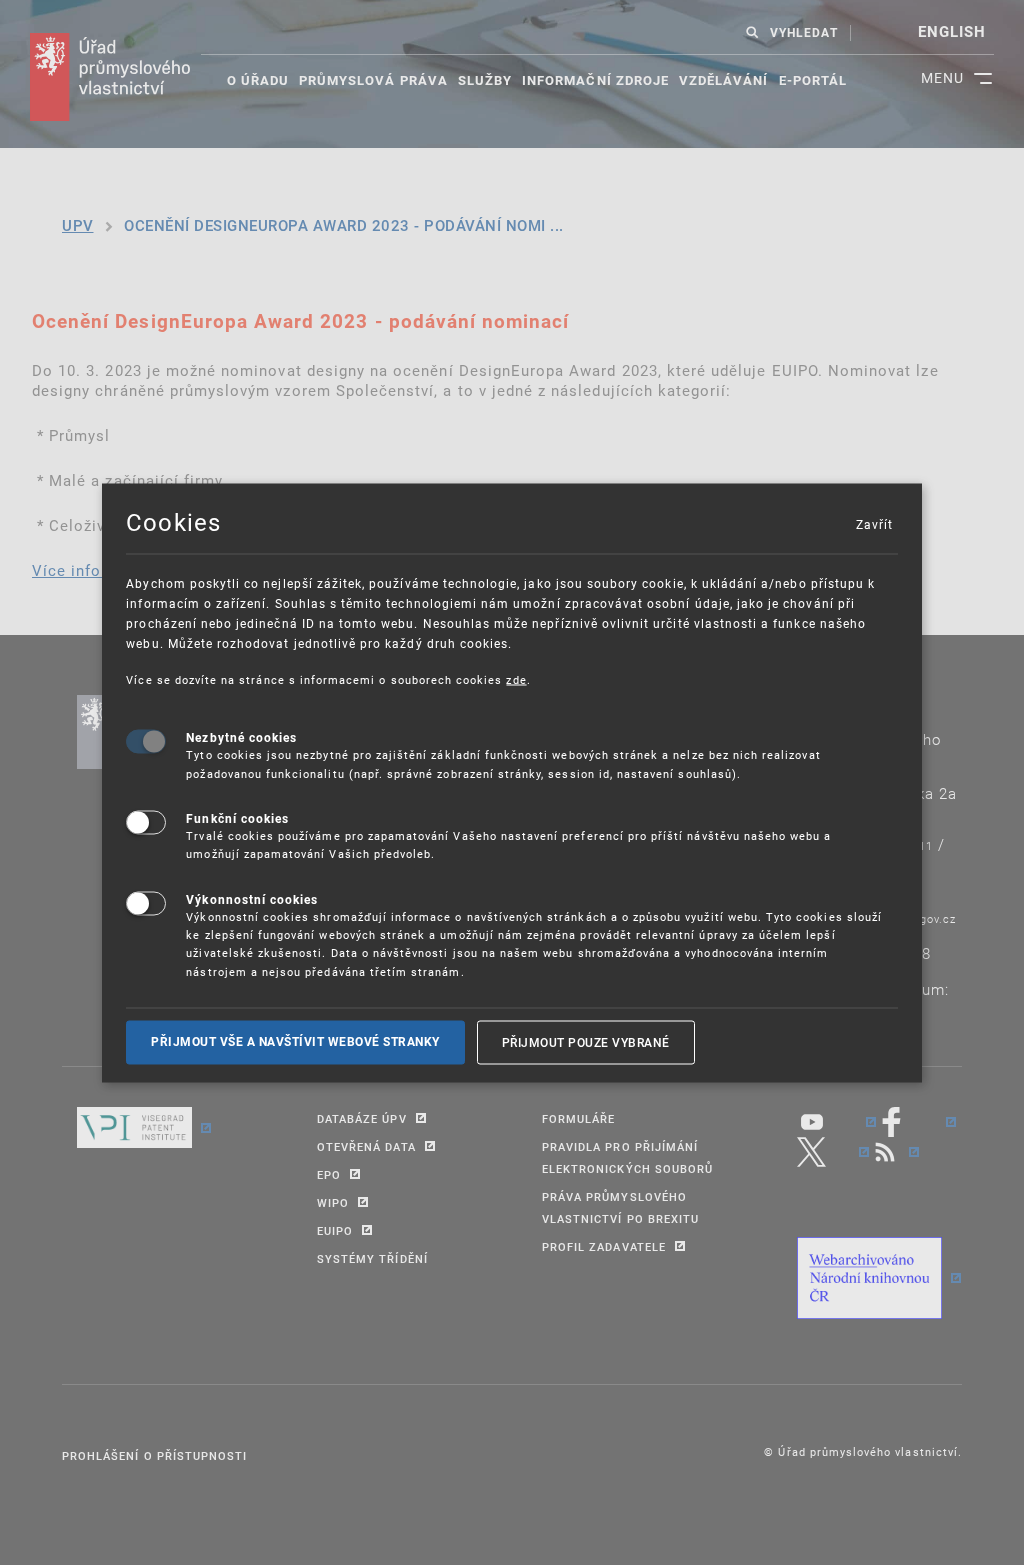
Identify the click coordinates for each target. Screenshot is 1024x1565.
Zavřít (874, 523)
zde (516, 678)
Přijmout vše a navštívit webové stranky (295, 1042)
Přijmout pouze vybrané (586, 1042)
